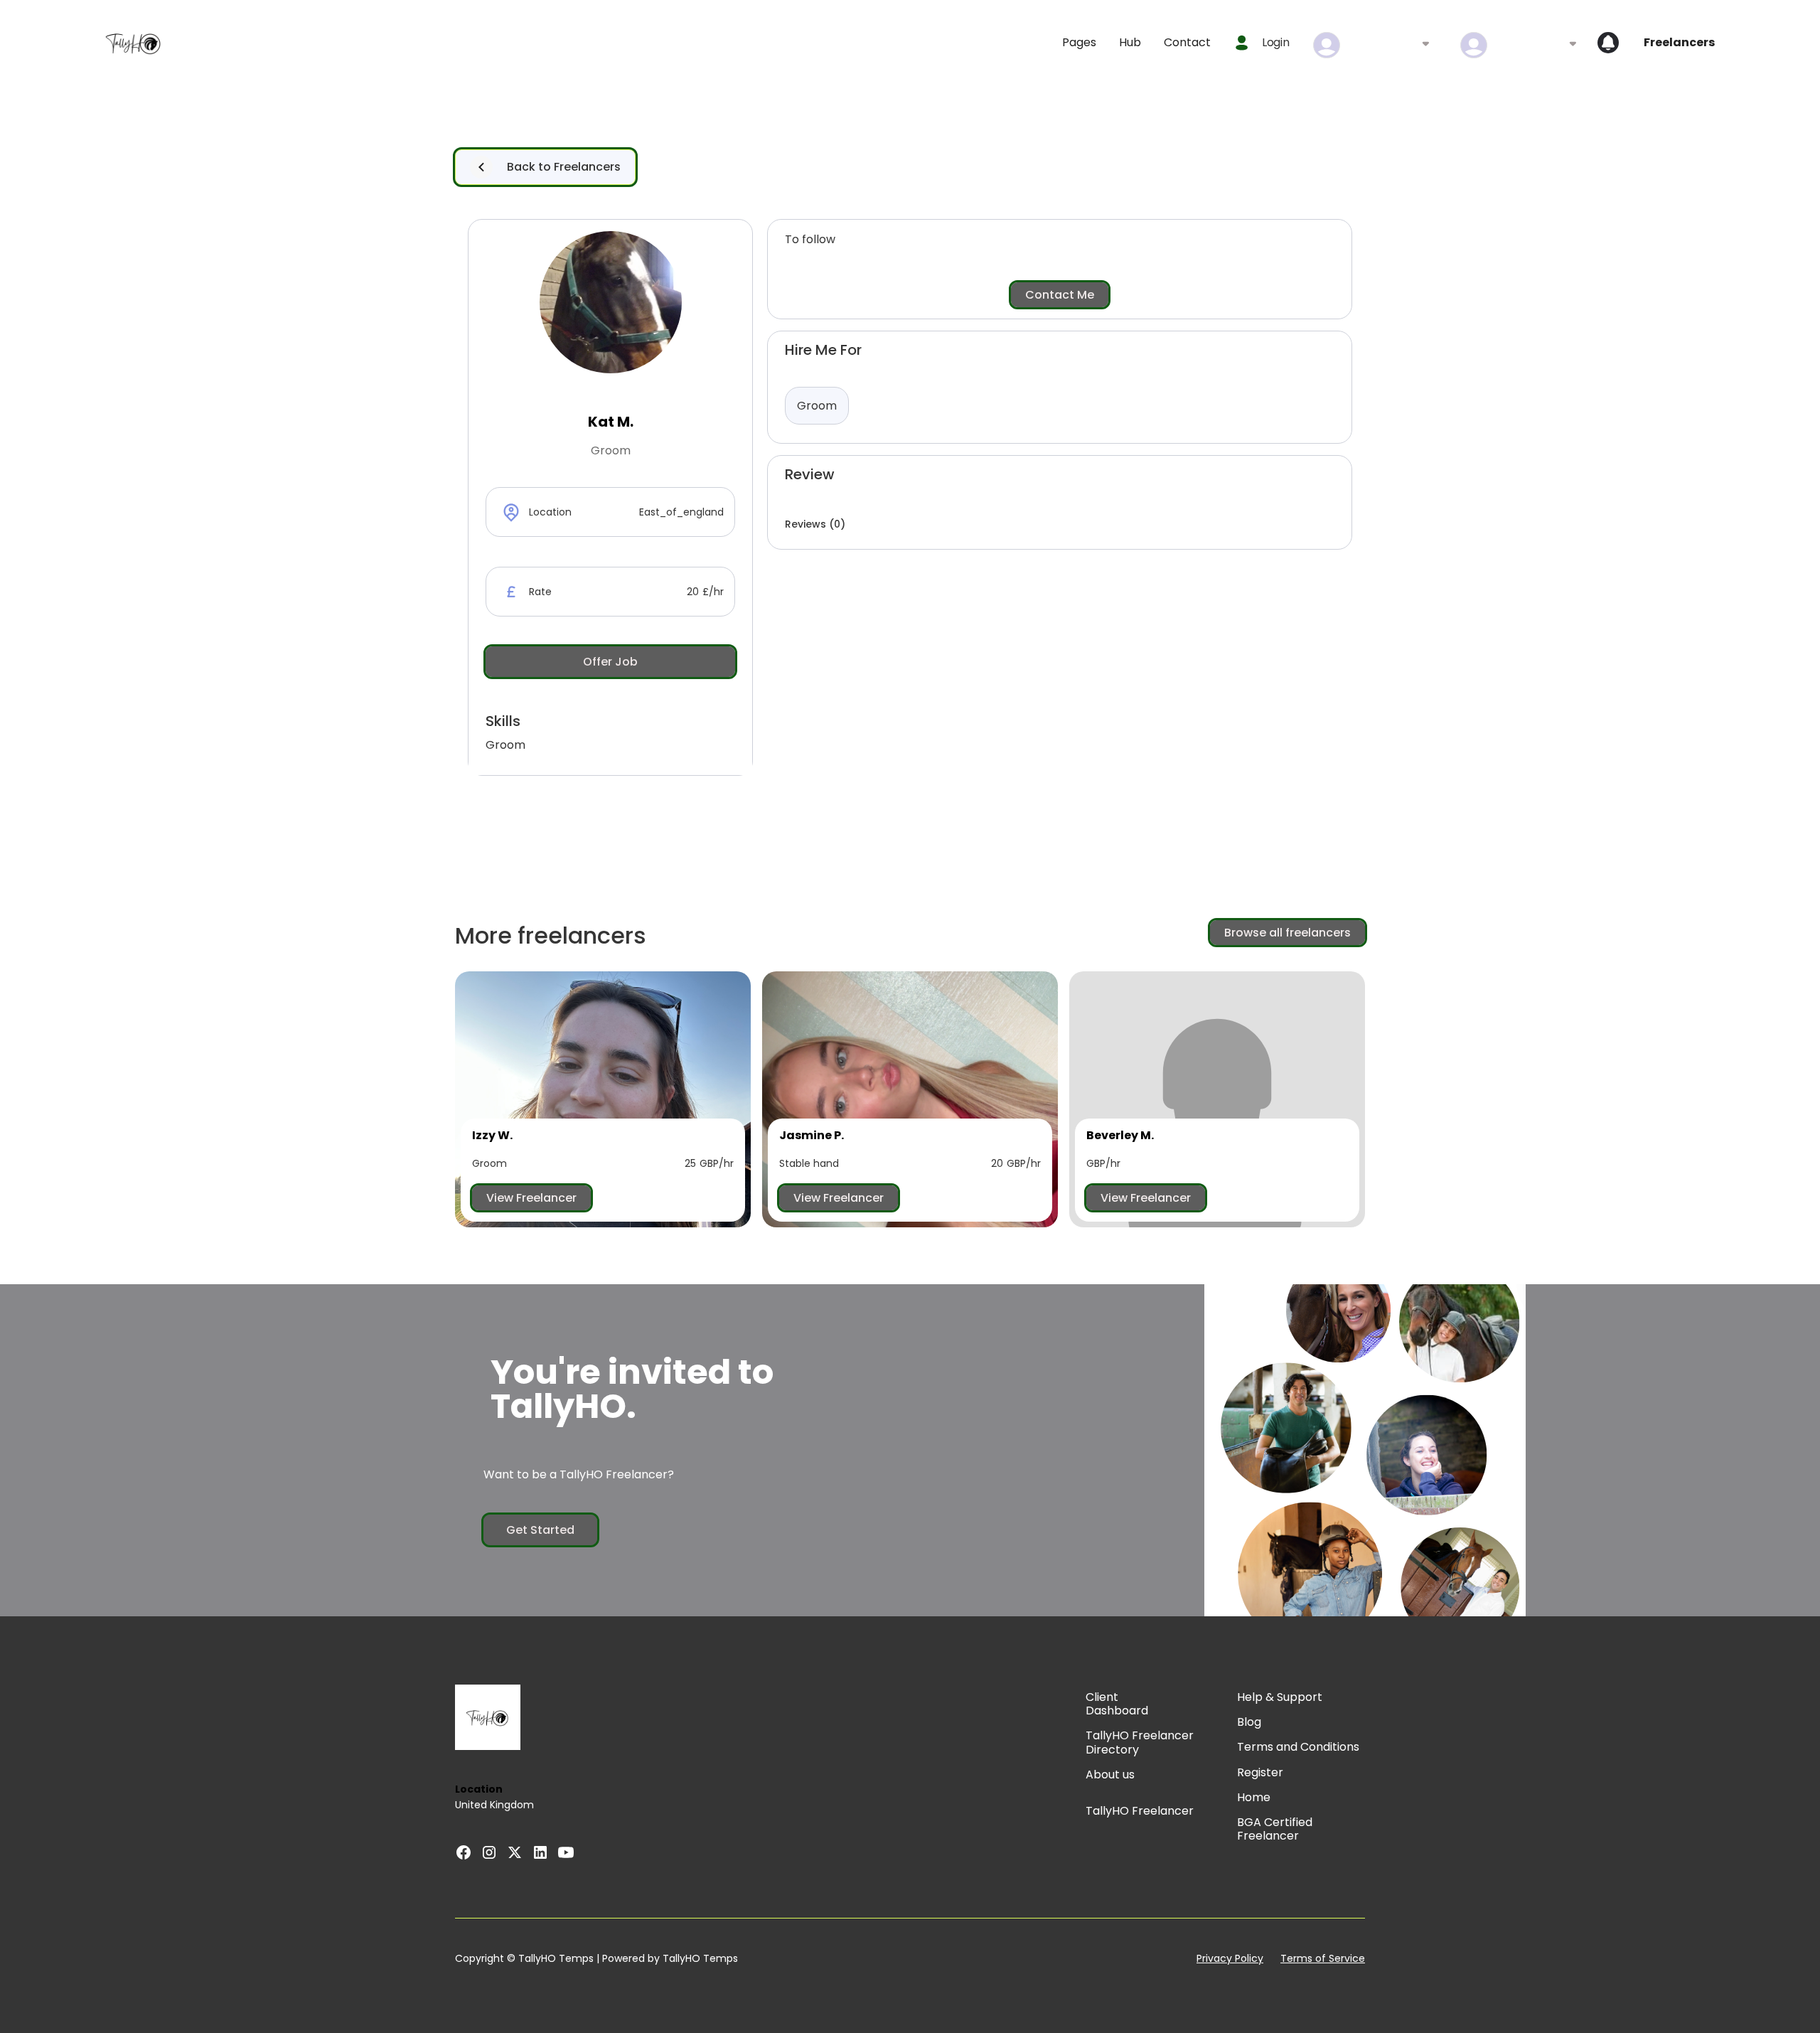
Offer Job (610, 662)
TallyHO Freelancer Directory (1140, 1742)
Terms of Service (1323, 1959)
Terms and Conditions (1298, 1747)
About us (1110, 1775)
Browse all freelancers (1288, 933)
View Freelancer (531, 1198)
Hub (1130, 42)
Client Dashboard (1117, 1704)
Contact (1187, 42)
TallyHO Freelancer (1140, 1811)
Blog (1249, 1722)
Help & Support (1280, 1697)
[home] (134, 43)
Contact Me (1060, 295)
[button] (1079, 42)
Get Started (540, 1530)
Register (1260, 1772)
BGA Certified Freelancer (1275, 1829)
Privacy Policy (1230, 1959)
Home (1254, 1797)
